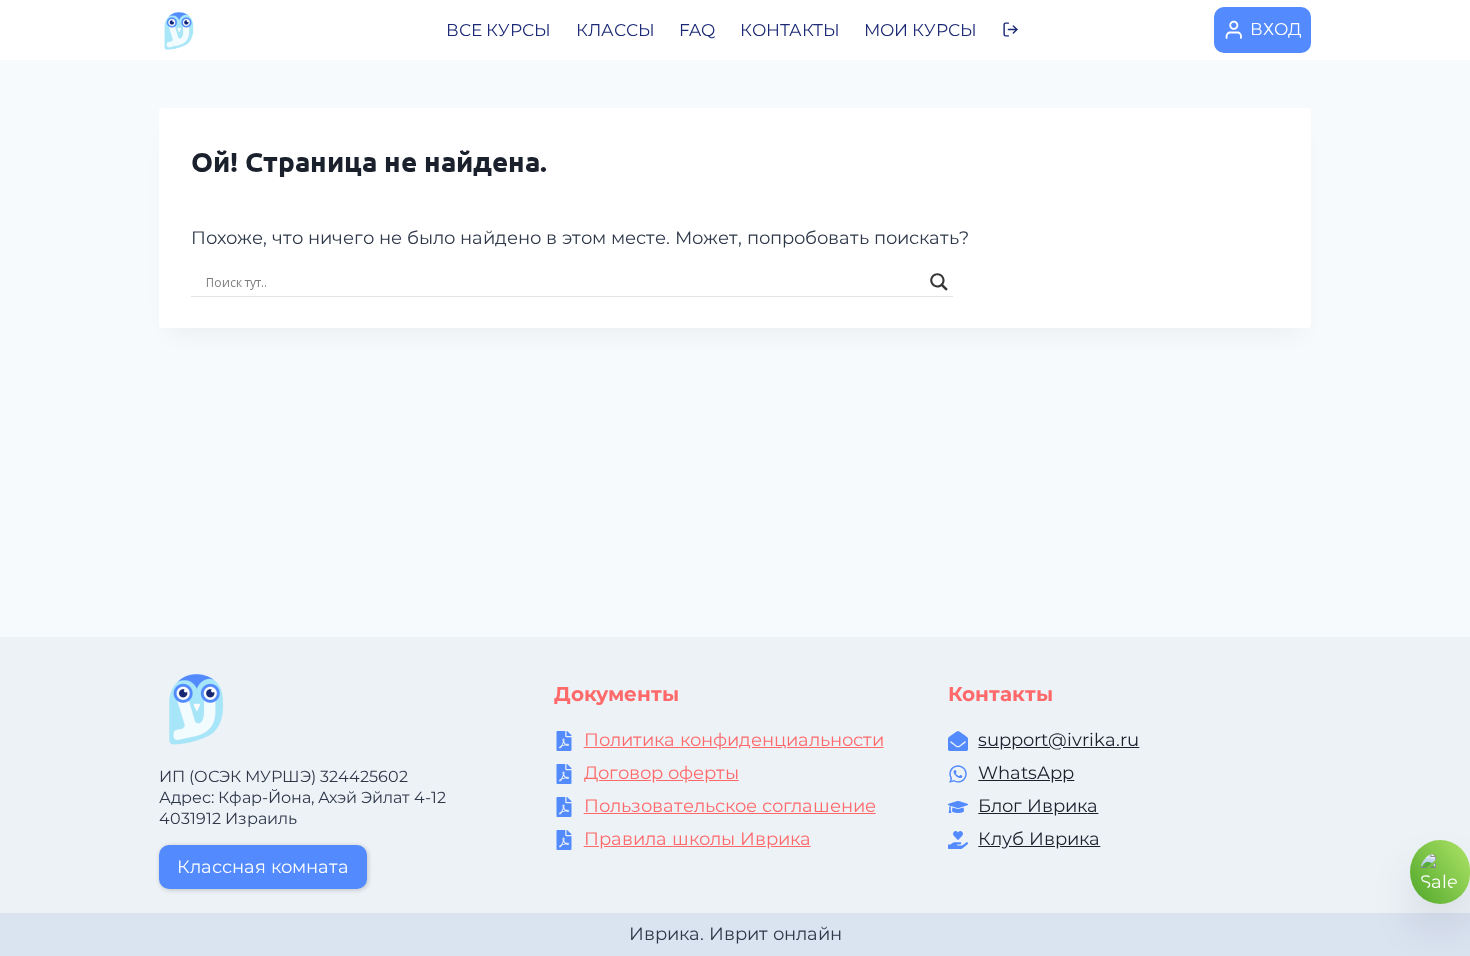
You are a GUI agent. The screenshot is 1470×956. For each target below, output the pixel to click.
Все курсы (498, 30)
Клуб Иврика (1039, 839)
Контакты (790, 30)
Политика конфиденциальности (734, 740)
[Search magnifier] (939, 282)
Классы (615, 30)
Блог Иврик (1032, 806)
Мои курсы (920, 30)
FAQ (697, 30)
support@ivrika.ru (1058, 740)
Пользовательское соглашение (730, 806)
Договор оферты (661, 773)
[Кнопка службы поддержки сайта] (1440, 872)
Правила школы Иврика (697, 839)
